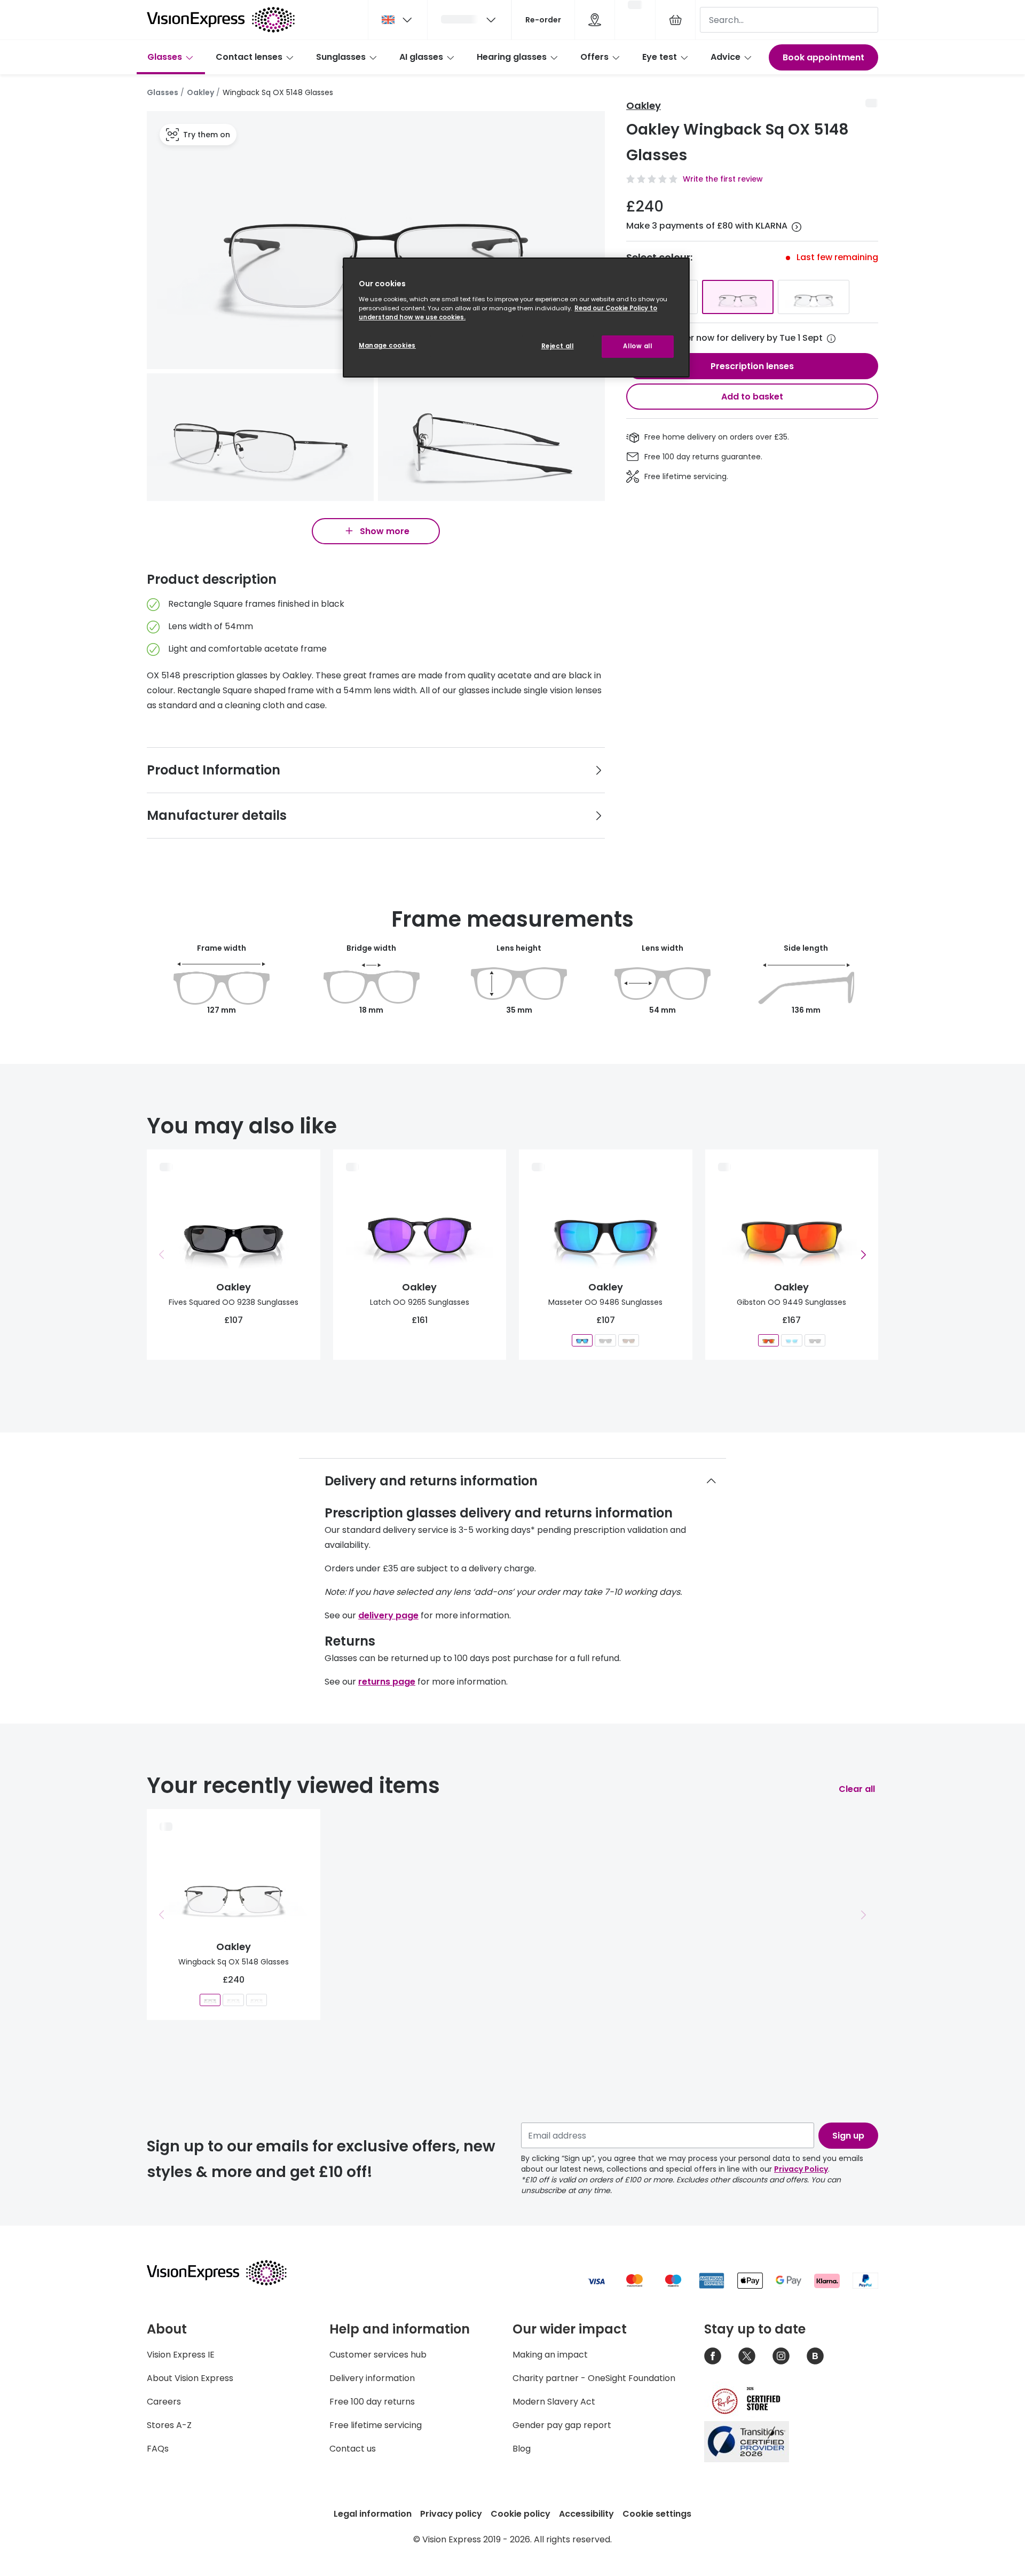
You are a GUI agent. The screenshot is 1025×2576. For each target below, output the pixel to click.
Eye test (660, 57)
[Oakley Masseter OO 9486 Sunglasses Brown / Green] (629, 1340)
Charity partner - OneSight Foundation (594, 2378)
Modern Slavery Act (554, 2402)
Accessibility (586, 2514)
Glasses (165, 57)
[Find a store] (595, 20)
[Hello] (469, 20)
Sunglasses (341, 57)
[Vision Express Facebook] (713, 2356)
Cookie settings (657, 2514)
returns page (387, 1682)
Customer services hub (378, 2355)
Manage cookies (387, 346)
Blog (522, 2449)
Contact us (353, 2449)
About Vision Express (190, 2378)
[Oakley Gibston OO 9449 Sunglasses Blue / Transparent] (791, 1340)
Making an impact (550, 2355)
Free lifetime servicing (376, 2425)
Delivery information (372, 2378)
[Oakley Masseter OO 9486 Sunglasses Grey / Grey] (606, 1340)
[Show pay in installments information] (797, 227)
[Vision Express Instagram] (781, 2356)
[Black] (738, 297)
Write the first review (723, 179)
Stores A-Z (169, 2425)
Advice (726, 57)
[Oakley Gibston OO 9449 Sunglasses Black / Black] (814, 1340)
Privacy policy (451, 2514)
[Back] (162, 1255)
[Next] (863, 1255)
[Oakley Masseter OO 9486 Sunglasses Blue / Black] (582, 1340)
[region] (516, 318)
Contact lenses (249, 57)
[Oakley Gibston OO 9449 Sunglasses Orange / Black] (768, 1340)
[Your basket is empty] (675, 20)
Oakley (200, 92)
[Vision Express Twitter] (747, 2356)
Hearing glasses (512, 57)
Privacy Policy (801, 2169)
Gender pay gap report (562, 2425)
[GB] (398, 20)
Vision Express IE (181, 2355)
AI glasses (421, 57)
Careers (164, 2402)
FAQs (158, 2449)
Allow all (637, 346)
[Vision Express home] (227, 2273)
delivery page (388, 1615)
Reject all (558, 346)
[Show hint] (831, 339)
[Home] (221, 20)
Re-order (543, 20)
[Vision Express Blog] (815, 2356)
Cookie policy (521, 2514)
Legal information (373, 2514)
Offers (594, 57)
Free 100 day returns (372, 2402)
